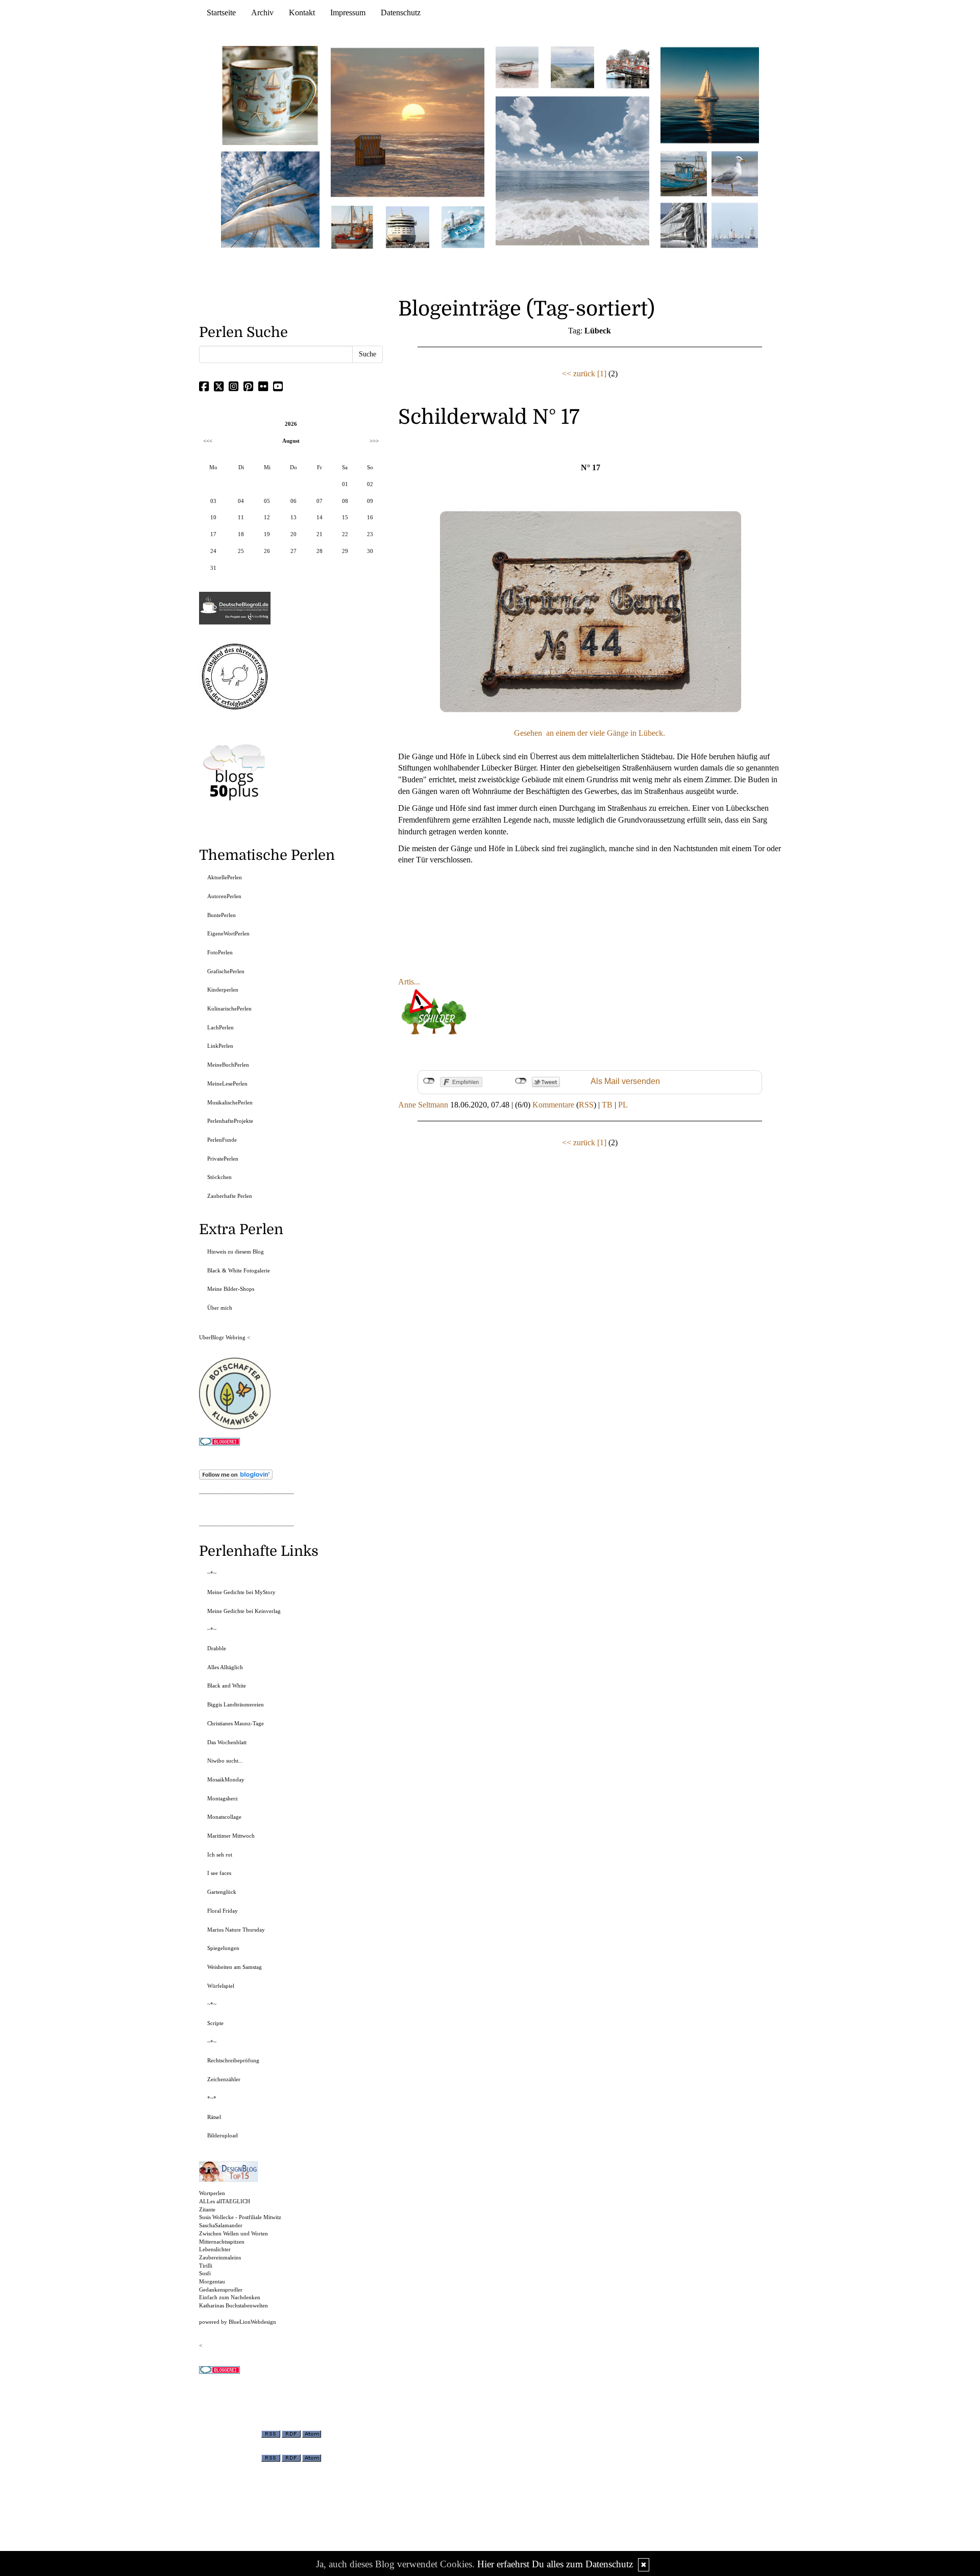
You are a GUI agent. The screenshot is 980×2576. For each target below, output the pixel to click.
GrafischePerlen (226, 971)
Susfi (205, 2273)
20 (293, 534)
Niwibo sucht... (225, 1761)
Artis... (409, 982)
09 (370, 501)
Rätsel (214, 2117)
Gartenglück (222, 1892)
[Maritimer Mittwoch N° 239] (628, 67)
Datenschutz (401, 13)
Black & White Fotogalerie (239, 1270)
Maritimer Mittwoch (231, 1836)
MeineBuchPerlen (228, 1065)
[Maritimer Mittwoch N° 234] (735, 173)
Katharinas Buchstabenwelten (234, 2305)
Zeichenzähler (224, 2079)
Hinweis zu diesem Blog (236, 1251)
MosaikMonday (226, 1779)
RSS (586, 1105)
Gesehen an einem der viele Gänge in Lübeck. (590, 733)
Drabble (217, 1648)
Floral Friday (223, 1911)
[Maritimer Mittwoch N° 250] (271, 198)
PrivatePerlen (223, 1159)
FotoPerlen (220, 952)
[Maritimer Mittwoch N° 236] (684, 173)
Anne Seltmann (423, 1105)
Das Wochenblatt (227, 1742)
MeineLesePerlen (227, 1084)
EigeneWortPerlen (228, 933)
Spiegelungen (223, 1948)
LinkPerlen (220, 1046)
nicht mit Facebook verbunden (429, 1081)
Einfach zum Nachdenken (230, 2297)
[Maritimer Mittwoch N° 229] (735, 224)
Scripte (215, 2023)
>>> (374, 441)
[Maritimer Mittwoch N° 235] (684, 224)
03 (213, 501)
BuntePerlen (222, 915)
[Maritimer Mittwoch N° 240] (572, 67)
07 (320, 501)
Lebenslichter (215, 2249)
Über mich (220, 1308)
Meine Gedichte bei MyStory (241, 1592)
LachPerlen (220, 1027)
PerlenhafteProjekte (230, 1121)
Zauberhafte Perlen (230, 1196)
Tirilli (206, 2266)
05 (267, 501)
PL (623, 1105)
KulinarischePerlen (229, 1008)
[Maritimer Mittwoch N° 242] (517, 67)
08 (345, 501)
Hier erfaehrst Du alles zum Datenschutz (555, 2564)
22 (345, 534)
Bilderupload (223, 2135)
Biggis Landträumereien (236, 1704)
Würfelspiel (221, 1986)
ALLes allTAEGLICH (225, 2201)
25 (241, 551)
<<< (208, 441)
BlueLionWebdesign (252, 2322)
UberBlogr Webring (222, 1337)
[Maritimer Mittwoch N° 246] (407, 226)
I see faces (219, 1873)
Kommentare (553, 1105)
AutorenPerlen (224, 896)
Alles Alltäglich (225, 1667)
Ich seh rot (220, 1855)
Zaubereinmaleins (220, 2257)
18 (241, 534)
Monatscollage (224, 1817)
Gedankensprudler (221, 2290)
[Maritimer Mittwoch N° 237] (710, 95)
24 (213, 551)
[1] (602, 374)
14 (320, 517)
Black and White (227, 1686)
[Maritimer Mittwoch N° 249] (408, 122)
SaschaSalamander (221, 2225)
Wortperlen (212, 2193)
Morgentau (212, 2281)
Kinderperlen (223, 990)
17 (213, 534)
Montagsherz (223, 1798)
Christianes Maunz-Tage (236, 1723)
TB (607, 1105)
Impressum (348, 13)
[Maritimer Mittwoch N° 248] (352, 226)
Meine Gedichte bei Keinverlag (244, 1611)
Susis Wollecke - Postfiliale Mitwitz (240, 2217)
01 (345, 484)
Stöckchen (219, 1177)
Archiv (262, 13)
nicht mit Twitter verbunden (521, 1081)
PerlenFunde (222, 1140)
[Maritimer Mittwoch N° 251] (271, 95)
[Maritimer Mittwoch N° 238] (572, 170)
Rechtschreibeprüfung (233, 2060)
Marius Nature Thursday (236, 1930)
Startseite (221, 13)
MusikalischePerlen (230, 1102)
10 (213, 517)
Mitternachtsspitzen (222, 2242)
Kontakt (302, 13)
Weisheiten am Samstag (235, 1967)
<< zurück (579, 374)
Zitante (207, 2209)
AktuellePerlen (225, 877)
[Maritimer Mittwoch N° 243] (463, 226)
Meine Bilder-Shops (231, 1289)
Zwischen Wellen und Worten (234, 2233)
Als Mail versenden (625, 1081)
